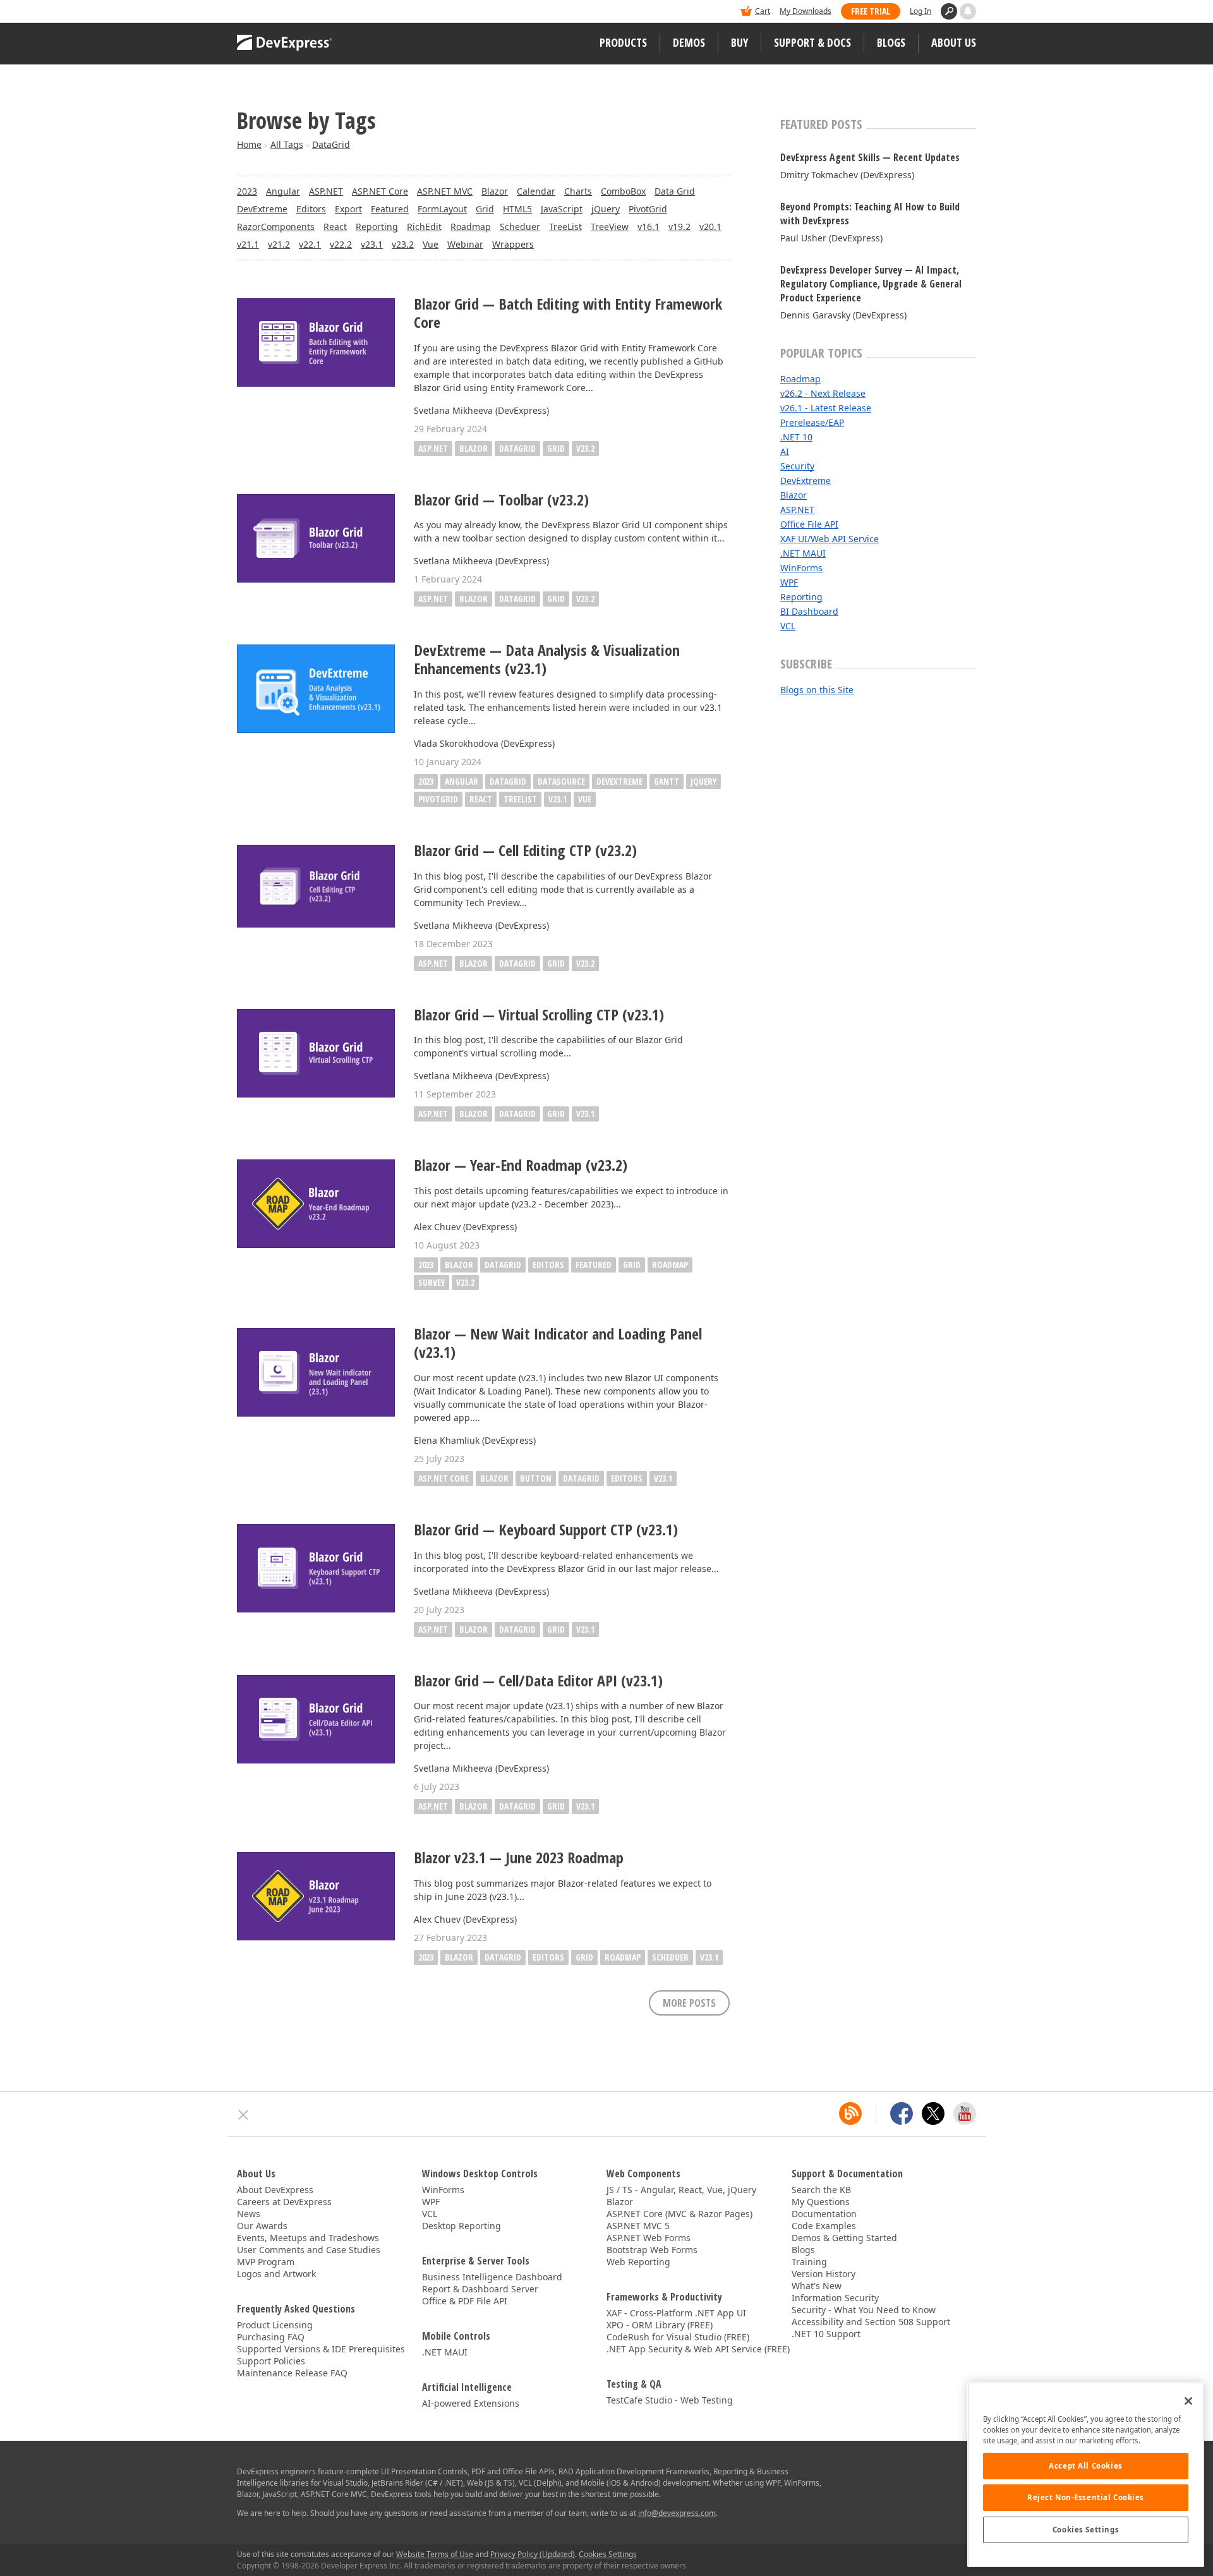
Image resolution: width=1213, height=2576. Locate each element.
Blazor (495, 191)
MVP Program (266, 2262)
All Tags (287, 144)
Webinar (465, 244)
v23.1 (372, 244)
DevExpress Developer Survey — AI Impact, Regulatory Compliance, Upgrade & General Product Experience (871, 284)
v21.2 (279, 244)
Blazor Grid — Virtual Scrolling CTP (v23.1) (539, 1015)
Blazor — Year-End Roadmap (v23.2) (521, 1165)
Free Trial (871, 11)
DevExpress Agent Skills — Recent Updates (870, 157)
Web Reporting (638, 2262)
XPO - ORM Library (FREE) (660, 2325)
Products (623, 42)
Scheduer (520, 227)
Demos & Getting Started (844, 2238)
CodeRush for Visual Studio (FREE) (678, 2337)
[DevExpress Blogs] (850, 2113)
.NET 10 (796, 437)
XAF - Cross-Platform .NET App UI (676, 2313)
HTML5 (517, 209)
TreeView (610, 227)
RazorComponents (276, 227)
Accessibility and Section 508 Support (871, 2322)
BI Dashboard (809, 611)
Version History (824, 2274)
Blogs (891, 42)
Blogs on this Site (817, 690)
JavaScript (562, 209)
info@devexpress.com (677, 2513)
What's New (817, 2286)
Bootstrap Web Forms (652, 2250)
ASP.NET (326, 191)
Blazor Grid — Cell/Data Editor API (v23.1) (538, 1681)
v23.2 (403, 244)
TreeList (565, 227)
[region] (1086, 2475)
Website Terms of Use (435, 2554)
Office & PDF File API (465, 2301)
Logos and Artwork (276, 2274)
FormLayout (442, 209)
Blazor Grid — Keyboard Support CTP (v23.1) (546, 1530)
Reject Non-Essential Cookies (1086, 2497)
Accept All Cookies (1085, 2466)
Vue (431, 244)
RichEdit (424, 227)
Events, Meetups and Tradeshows (308, 2238)
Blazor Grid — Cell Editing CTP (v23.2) (525, 851)
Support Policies (271, 2361)
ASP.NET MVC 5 (638, 2226)
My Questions (821, 2202)
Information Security (835, 2298)
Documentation (824, 2214)
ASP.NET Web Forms (649, 2238)
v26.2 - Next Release (823, 393)
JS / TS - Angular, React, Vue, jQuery (681, 2190)
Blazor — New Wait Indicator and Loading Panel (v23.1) (558, 1343)
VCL (788, 626)
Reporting (377, 227)
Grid (485, 209)
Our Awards (262, 2226)
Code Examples (824, 2226)
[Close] (1188, 2401)
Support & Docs (812, 42)
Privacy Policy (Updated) (533, 2554)
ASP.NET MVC (445, 191)
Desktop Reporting (462, 2226)
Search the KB (821, 2190)
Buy (739, 42)
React (335, 227)
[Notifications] (968, 11)
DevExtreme (262, 209)
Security (797, 466)
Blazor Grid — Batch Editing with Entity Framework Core (568, 313)
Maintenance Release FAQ (292, 2373)
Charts (578, 191)
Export (348, 209)
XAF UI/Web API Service (830, 539)
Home (249, 144)
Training (809, 2262)
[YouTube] (965, 2113)
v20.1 (710, 227)
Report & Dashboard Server (480, 2289)
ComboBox (623, 191)
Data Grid (675, 191)
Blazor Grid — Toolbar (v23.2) (501, 500)
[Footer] (244, 2115)
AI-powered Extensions (471, 2403)
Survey (431, 1282)
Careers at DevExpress (284, 2202)
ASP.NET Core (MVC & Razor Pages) (679, 2214)
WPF (789, 582)
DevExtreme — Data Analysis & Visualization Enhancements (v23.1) (547, 660)
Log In (920, 11)
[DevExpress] (275, 12)
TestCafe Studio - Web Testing (670, 2400)
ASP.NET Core (380, 191)
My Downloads (806, 11)
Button (536, 1478)
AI (785, 451)
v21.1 (248, 244)
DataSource (561, 781)
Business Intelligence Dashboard (492, 2277)
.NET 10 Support (826, 2334)
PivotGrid (648, 209)
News (249, 2214)
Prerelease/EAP (812, 422)
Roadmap (471, 227)
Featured (390, 209)
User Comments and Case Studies (309, 2250)
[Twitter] (933, 2113)
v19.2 (679, 227)
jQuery (606, 209)
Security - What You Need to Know (864, 2310)
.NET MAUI (803, 553)
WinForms (801, 568)
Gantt (667, 781)
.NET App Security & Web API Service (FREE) (698, 2349)
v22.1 (310, 244)
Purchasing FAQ (271, 2337)
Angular (283, 191)
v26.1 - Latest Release (826, 408)
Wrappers (513, 244)
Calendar (536, 191)
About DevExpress (275, 2190)
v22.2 (341, 244)
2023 (247, 191)
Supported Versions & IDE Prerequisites (321, 2349)
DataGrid (331, 144)
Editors (311, 209)
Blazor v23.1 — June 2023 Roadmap (519, 1858)
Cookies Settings (1086, 2530)
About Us (954, 42)
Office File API (809, 524)
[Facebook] (902, 2113)
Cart (763, 11)
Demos (689, 42)
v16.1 (649, 227)
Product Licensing (275, 2325)
